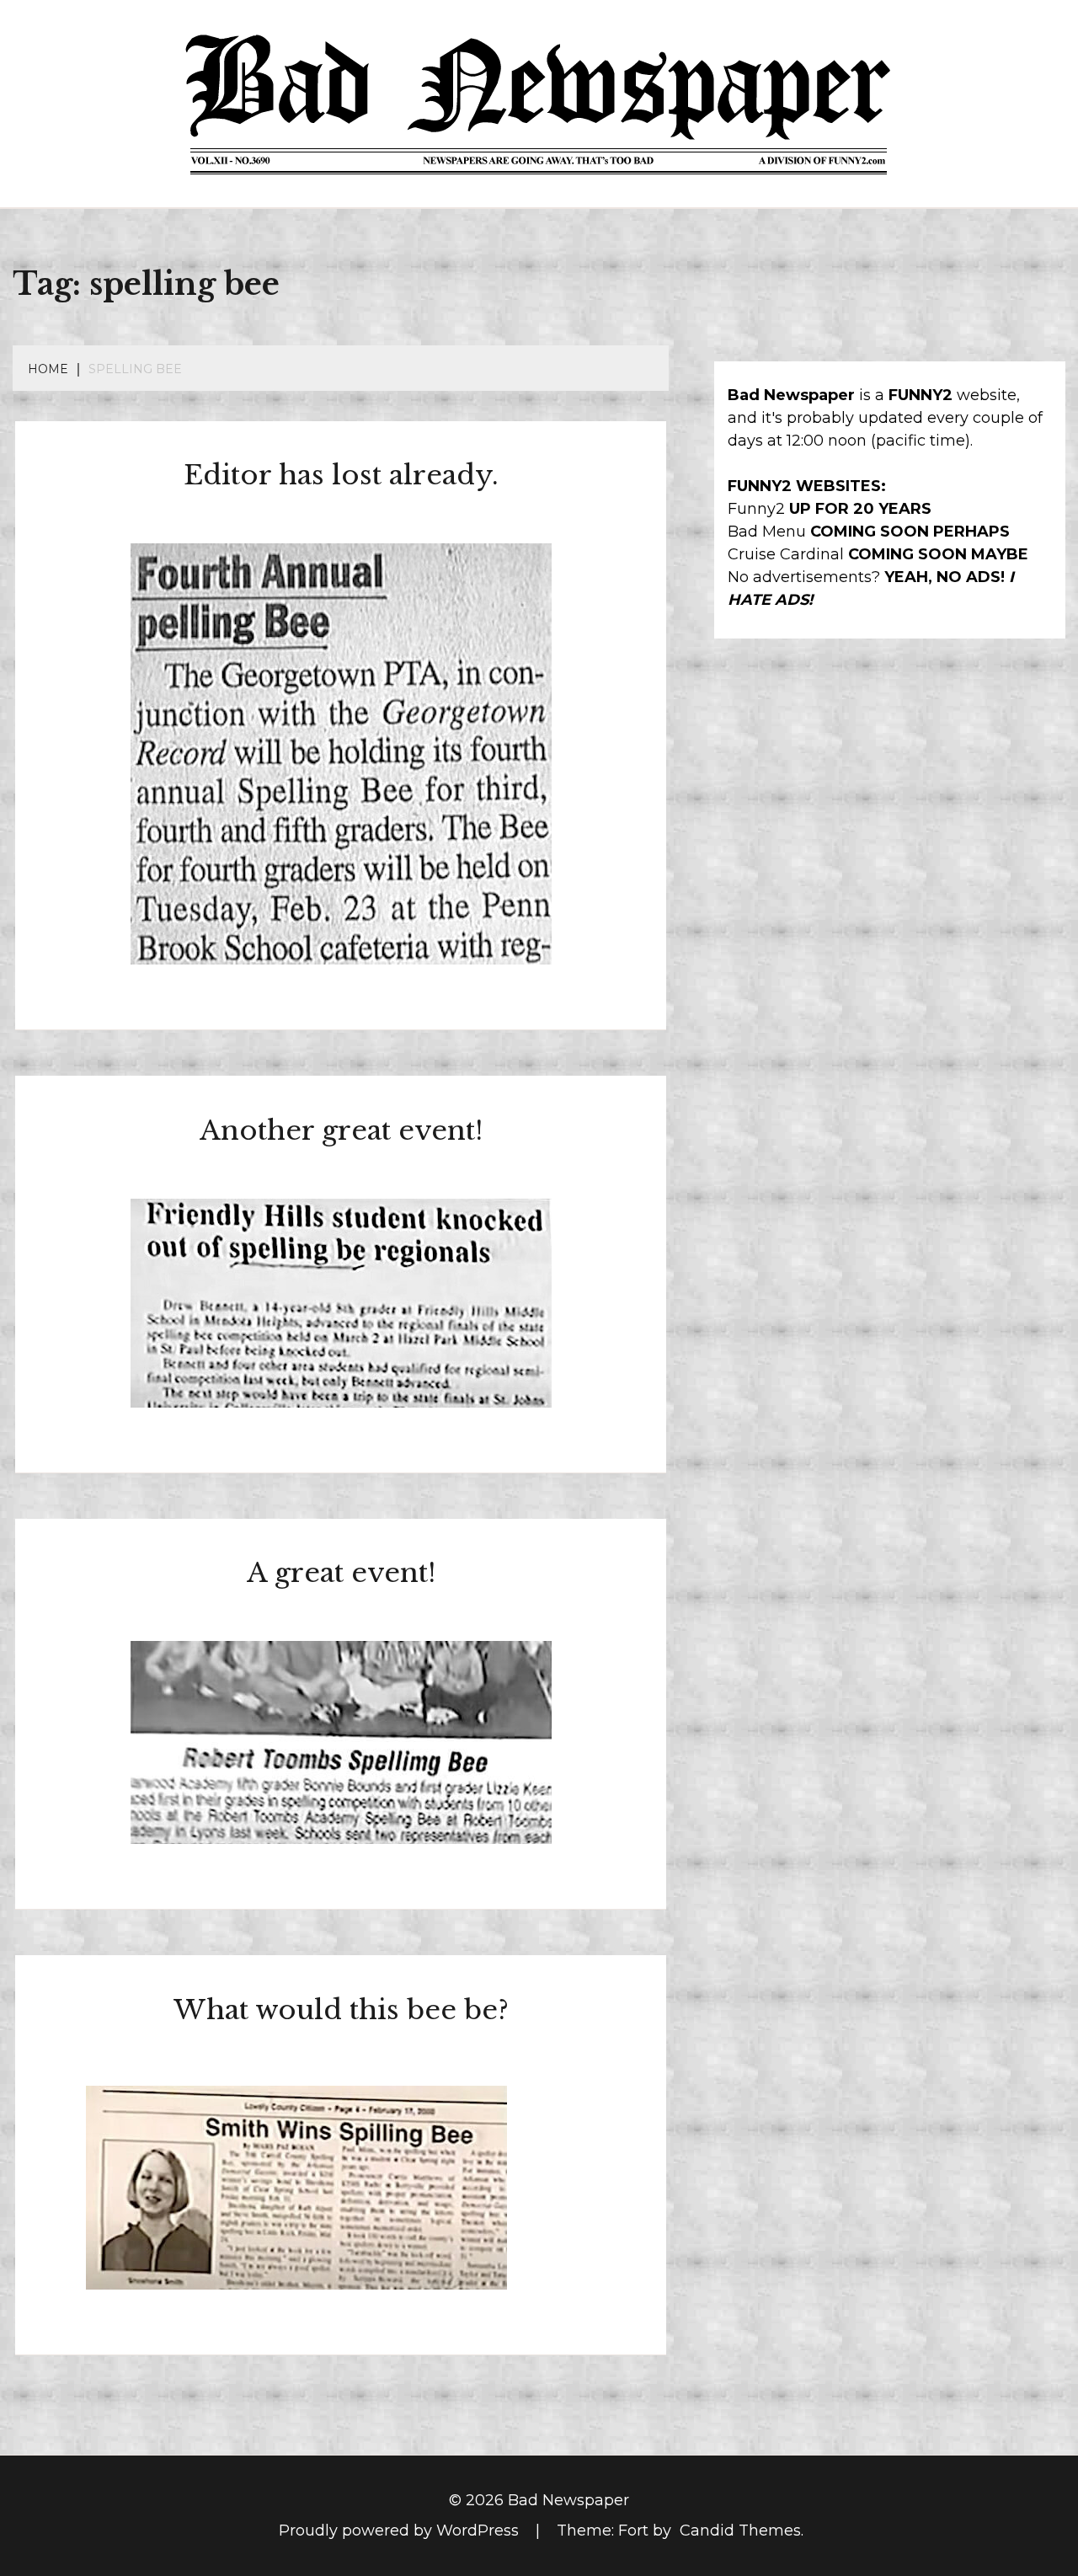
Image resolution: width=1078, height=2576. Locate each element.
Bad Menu (767, 532)
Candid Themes (740, 2531)
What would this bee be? (341, 2010)
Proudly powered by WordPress (401, 2531)
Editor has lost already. (341, 475)
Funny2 (756, 509)
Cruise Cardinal (786, 554)
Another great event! (341, 1130)
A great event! (341, 1573)
